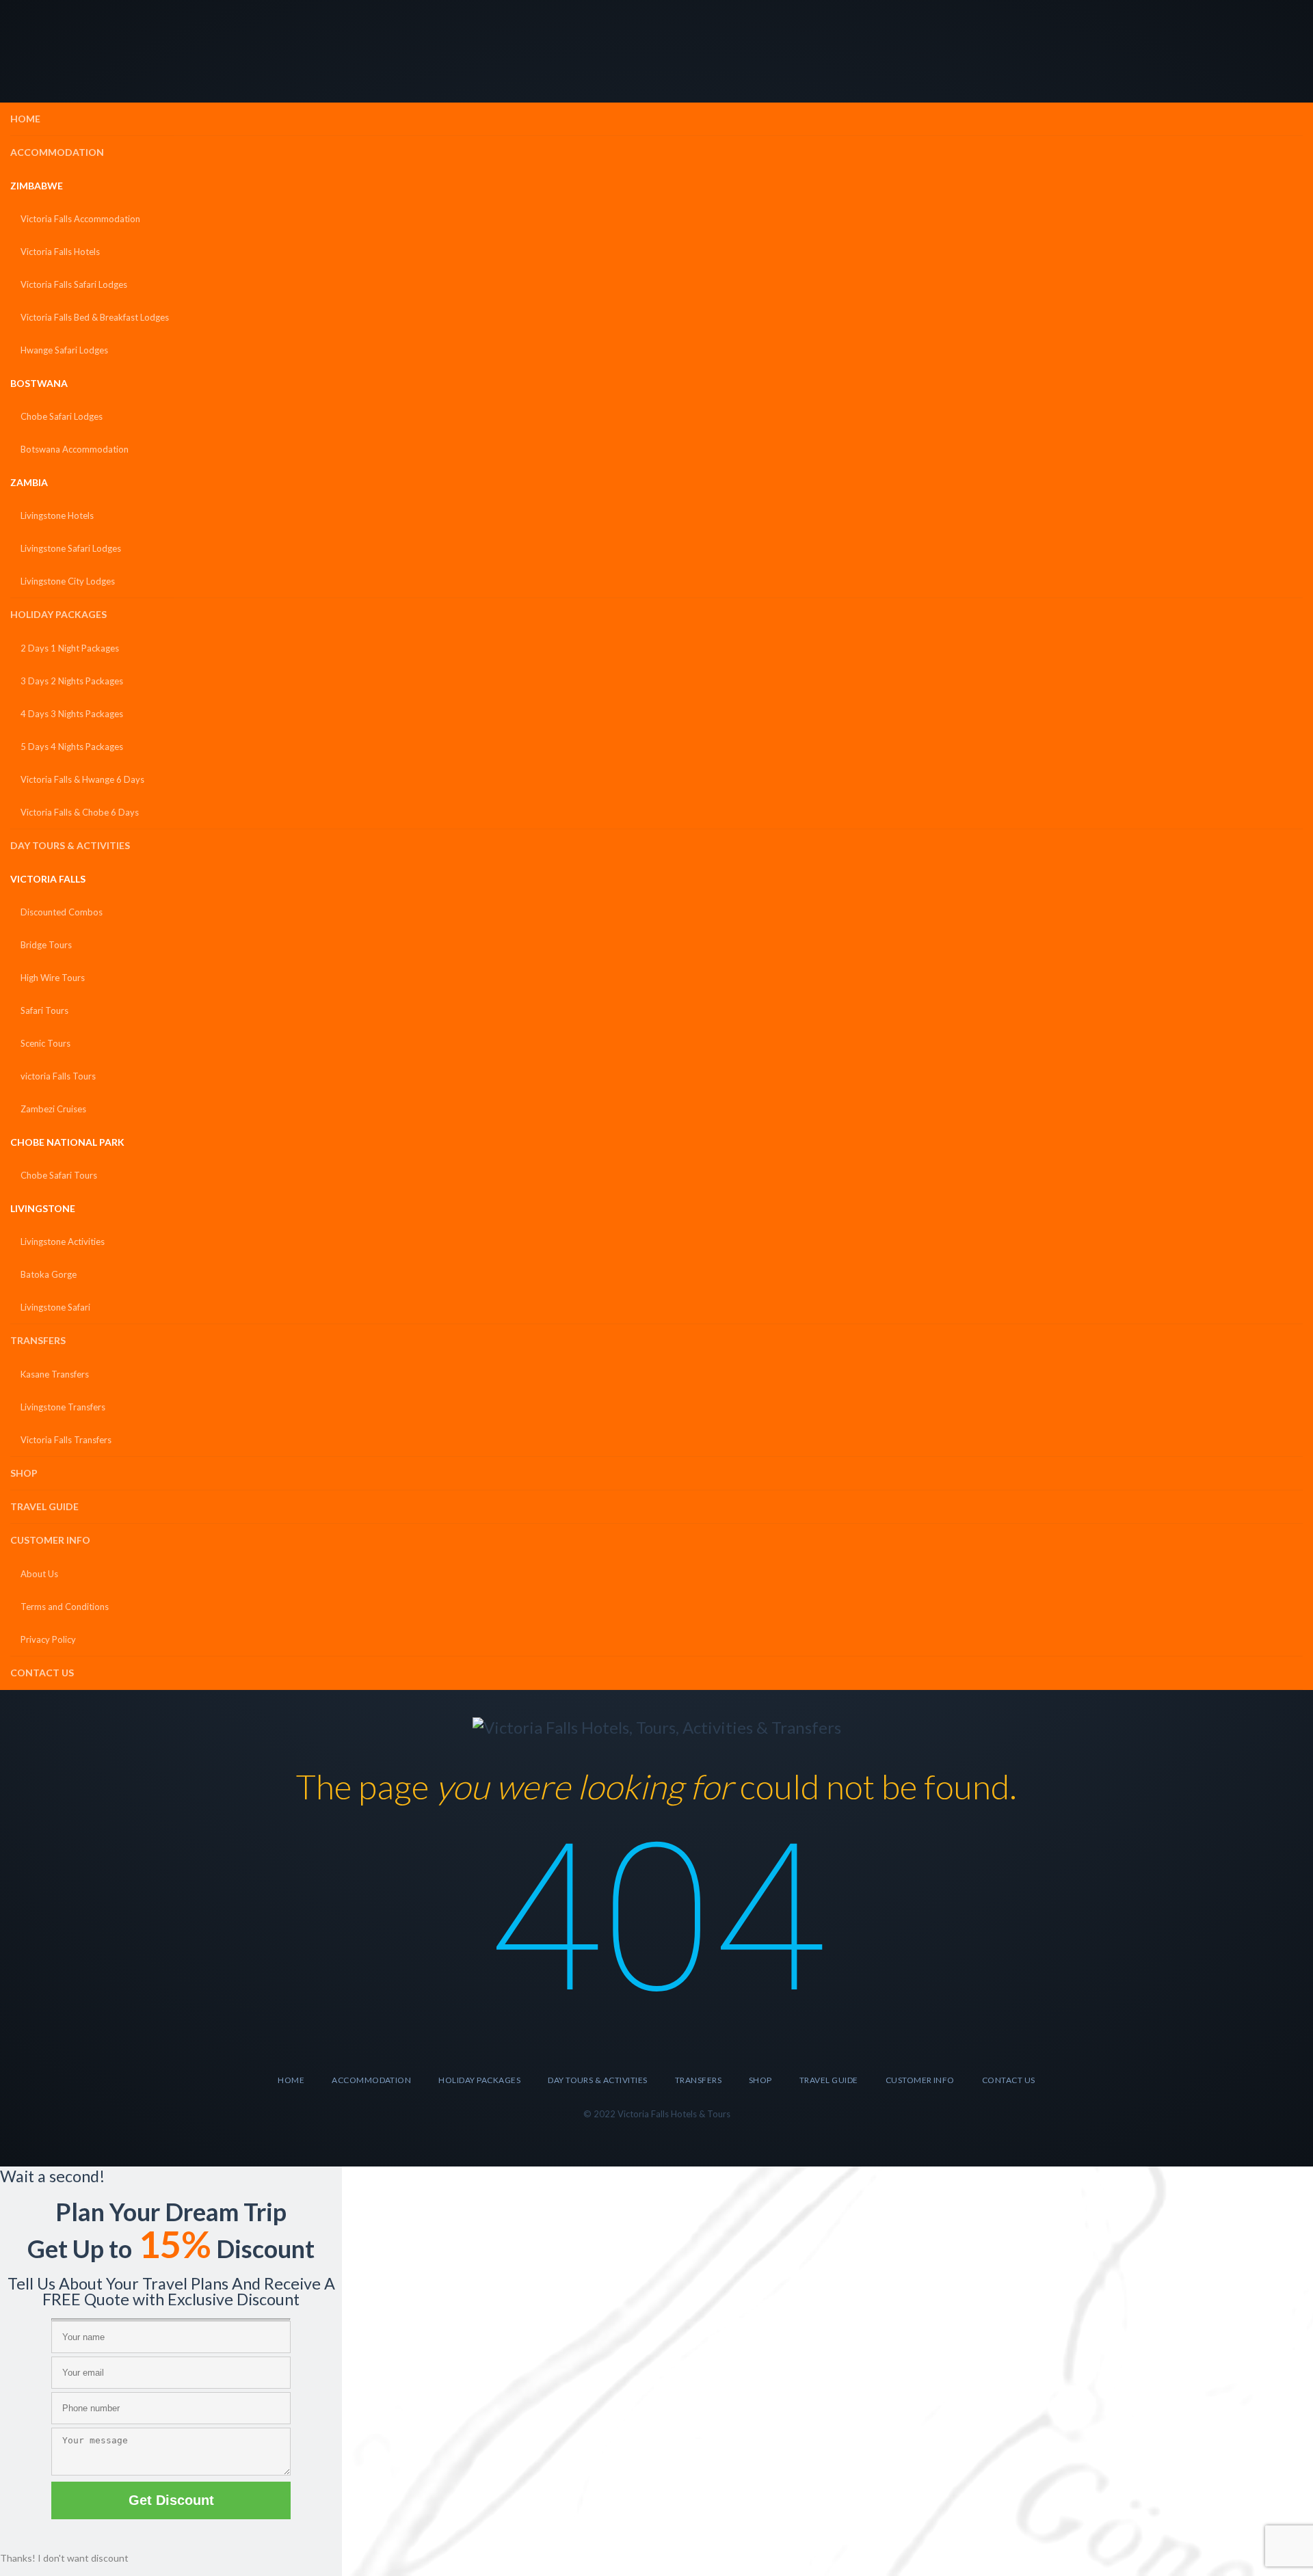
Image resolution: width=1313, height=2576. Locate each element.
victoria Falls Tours (58, 1076)
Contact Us (42, 1673)
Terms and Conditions (65, 1607)
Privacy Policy (48, 1639)
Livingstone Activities (63, 1242)
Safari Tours (44, 1010)
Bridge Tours (46, 945)
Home (25, 119)
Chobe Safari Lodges (62, 416)
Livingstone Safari (55, 1307)
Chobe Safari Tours (59, 1175)
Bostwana (39, 383)
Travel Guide (44, 1506)
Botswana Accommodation (75, 449)
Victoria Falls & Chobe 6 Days (80, 812)
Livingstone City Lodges (68, 581)
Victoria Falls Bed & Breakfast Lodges (95, 317)
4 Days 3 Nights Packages (72, 714)
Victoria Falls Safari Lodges (74, 284)
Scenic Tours (45, 1043)
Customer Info (50, 1540)
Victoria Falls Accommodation (80, 219)
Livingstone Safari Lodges (71, 548)
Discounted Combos (62, 912)
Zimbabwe (37, 186)
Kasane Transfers (55, 1374)
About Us (39, 1574)
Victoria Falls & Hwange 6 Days (82, 779)
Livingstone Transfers (63, 1407)
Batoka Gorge (49, 1274)
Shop (24, 1473)
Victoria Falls (48, 879)
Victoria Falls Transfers (66, 1440)
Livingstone (43, 1208)
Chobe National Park (67, 1142)
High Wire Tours (53, 978)
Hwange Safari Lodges (64, 350)
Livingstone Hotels (57, 515)
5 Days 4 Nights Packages (72, 747)
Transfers (38, 1340)
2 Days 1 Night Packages (70, 648)
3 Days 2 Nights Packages (72, 681)
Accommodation (57, 152)
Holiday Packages (58, 614)
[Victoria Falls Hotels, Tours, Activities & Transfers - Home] (657, 1727)
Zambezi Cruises (53, 1109)
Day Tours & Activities (70, 845)
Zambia (29, 482)
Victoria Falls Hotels (60, 252)
